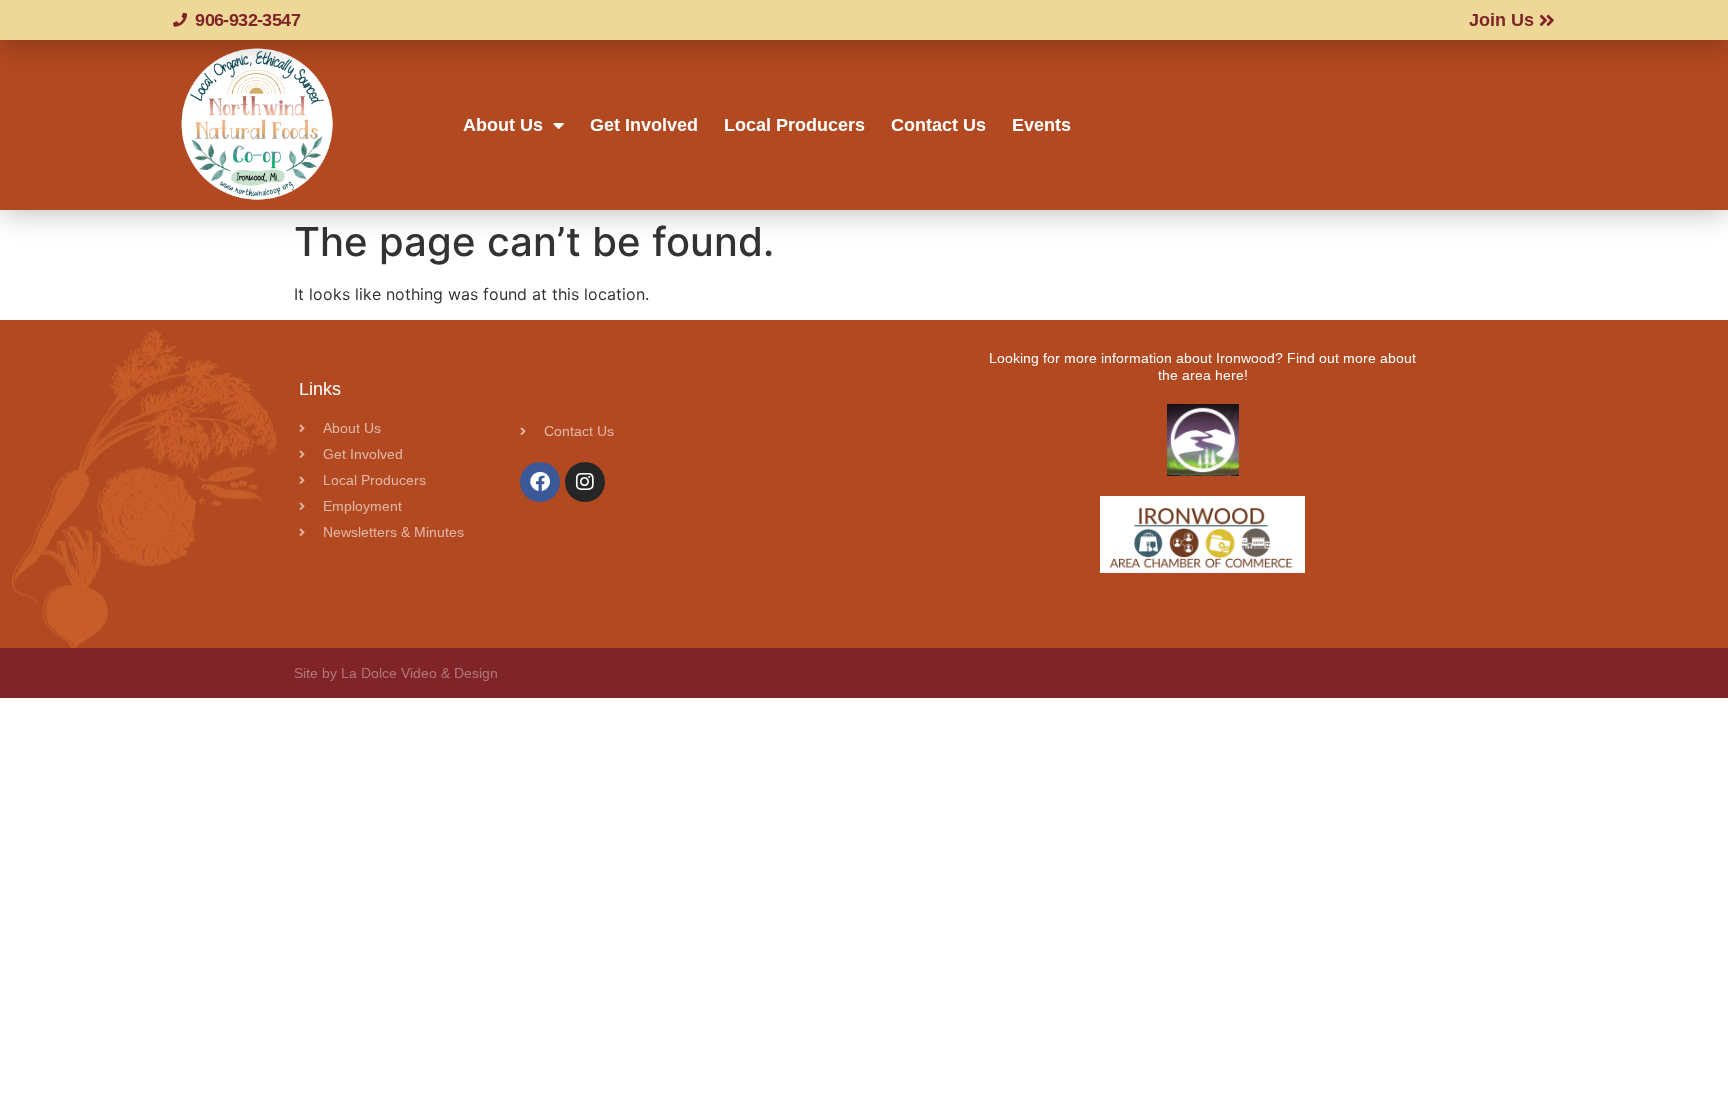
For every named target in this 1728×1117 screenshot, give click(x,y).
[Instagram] (585, 482)
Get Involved (644, 125)
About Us (503, 125)
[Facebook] (540, 482)
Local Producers (794, 125)
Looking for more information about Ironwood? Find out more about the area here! (1202, 366)
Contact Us (938, 125)
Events (1041, 125)
